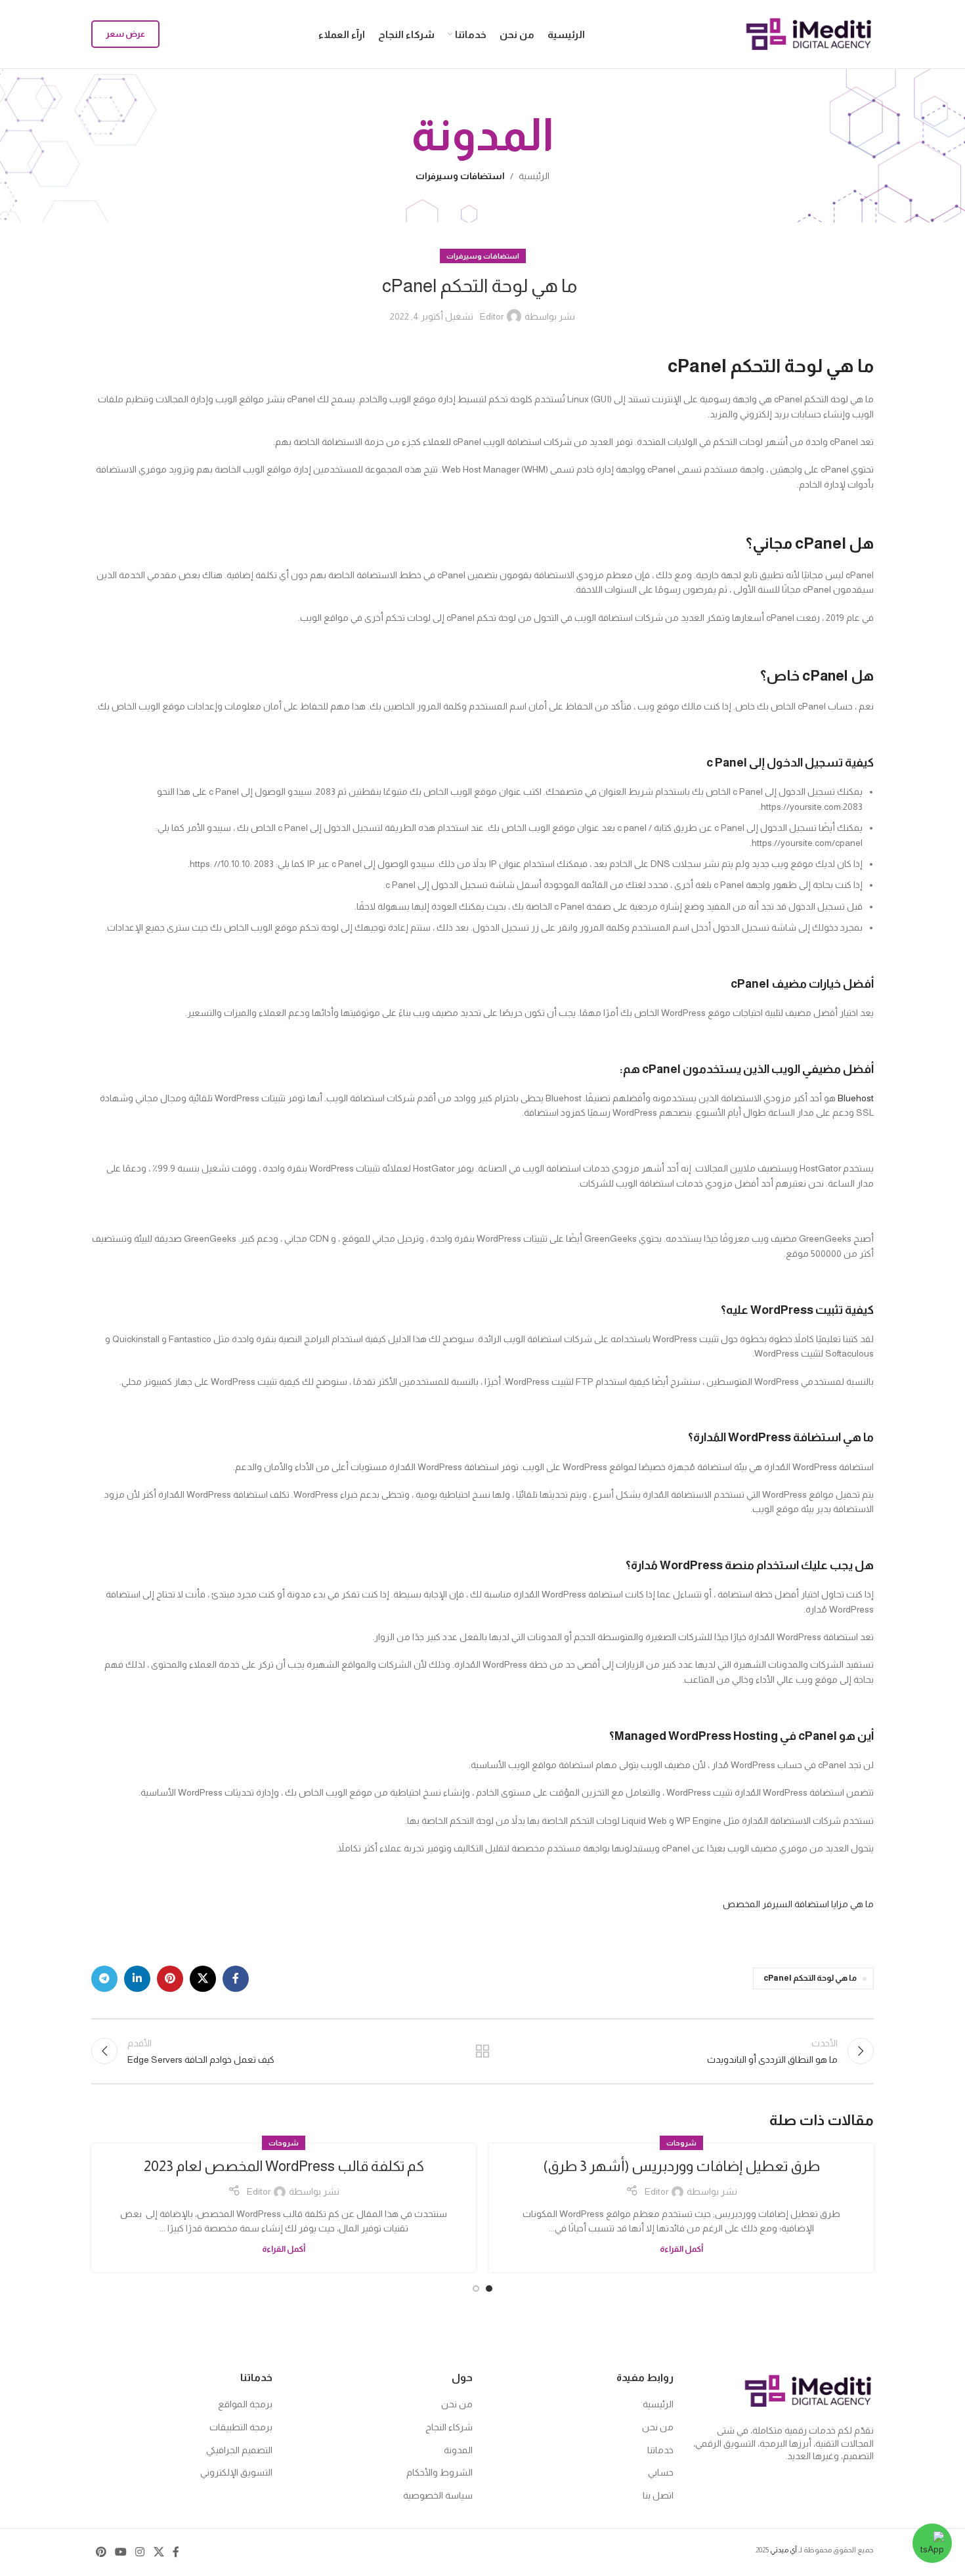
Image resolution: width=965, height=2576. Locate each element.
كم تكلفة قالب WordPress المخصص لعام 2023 (284, 2166)
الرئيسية (534, 176)
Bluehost (856, 1098)
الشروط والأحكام (440, 2472)
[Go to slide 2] (476, 2289)
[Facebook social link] (236, 1979)
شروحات (681, 2143)
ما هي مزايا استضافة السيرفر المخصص (798, 1904)
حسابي (661, 2472)
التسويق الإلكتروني (236, 2472)
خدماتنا (660, 2450)
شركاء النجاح (449, 2427)
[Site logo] (809, 33)
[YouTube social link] (120, 2552)
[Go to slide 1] (489, 2289)
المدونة (458, 2450)
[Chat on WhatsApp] (932, 2543)
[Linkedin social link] (137, 1979)
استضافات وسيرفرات (460, 176)
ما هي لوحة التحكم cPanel (810, 1978)
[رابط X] (203, 1979)
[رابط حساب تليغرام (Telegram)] (104, 1979)
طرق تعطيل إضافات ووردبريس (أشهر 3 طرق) (681, 2166)
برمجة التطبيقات (241, 2427)
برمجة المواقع (245, 2404)
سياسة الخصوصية (438, 2495)
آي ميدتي (783, 2550)
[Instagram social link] (140, 2552)
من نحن (658, 2427)
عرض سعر (125, 34)
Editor (492, 316)
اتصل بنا (658, 2495)
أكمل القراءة (681, 2249)
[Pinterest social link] (170, 1979)
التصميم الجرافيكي (239, 2450)
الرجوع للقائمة (483, 2051)
